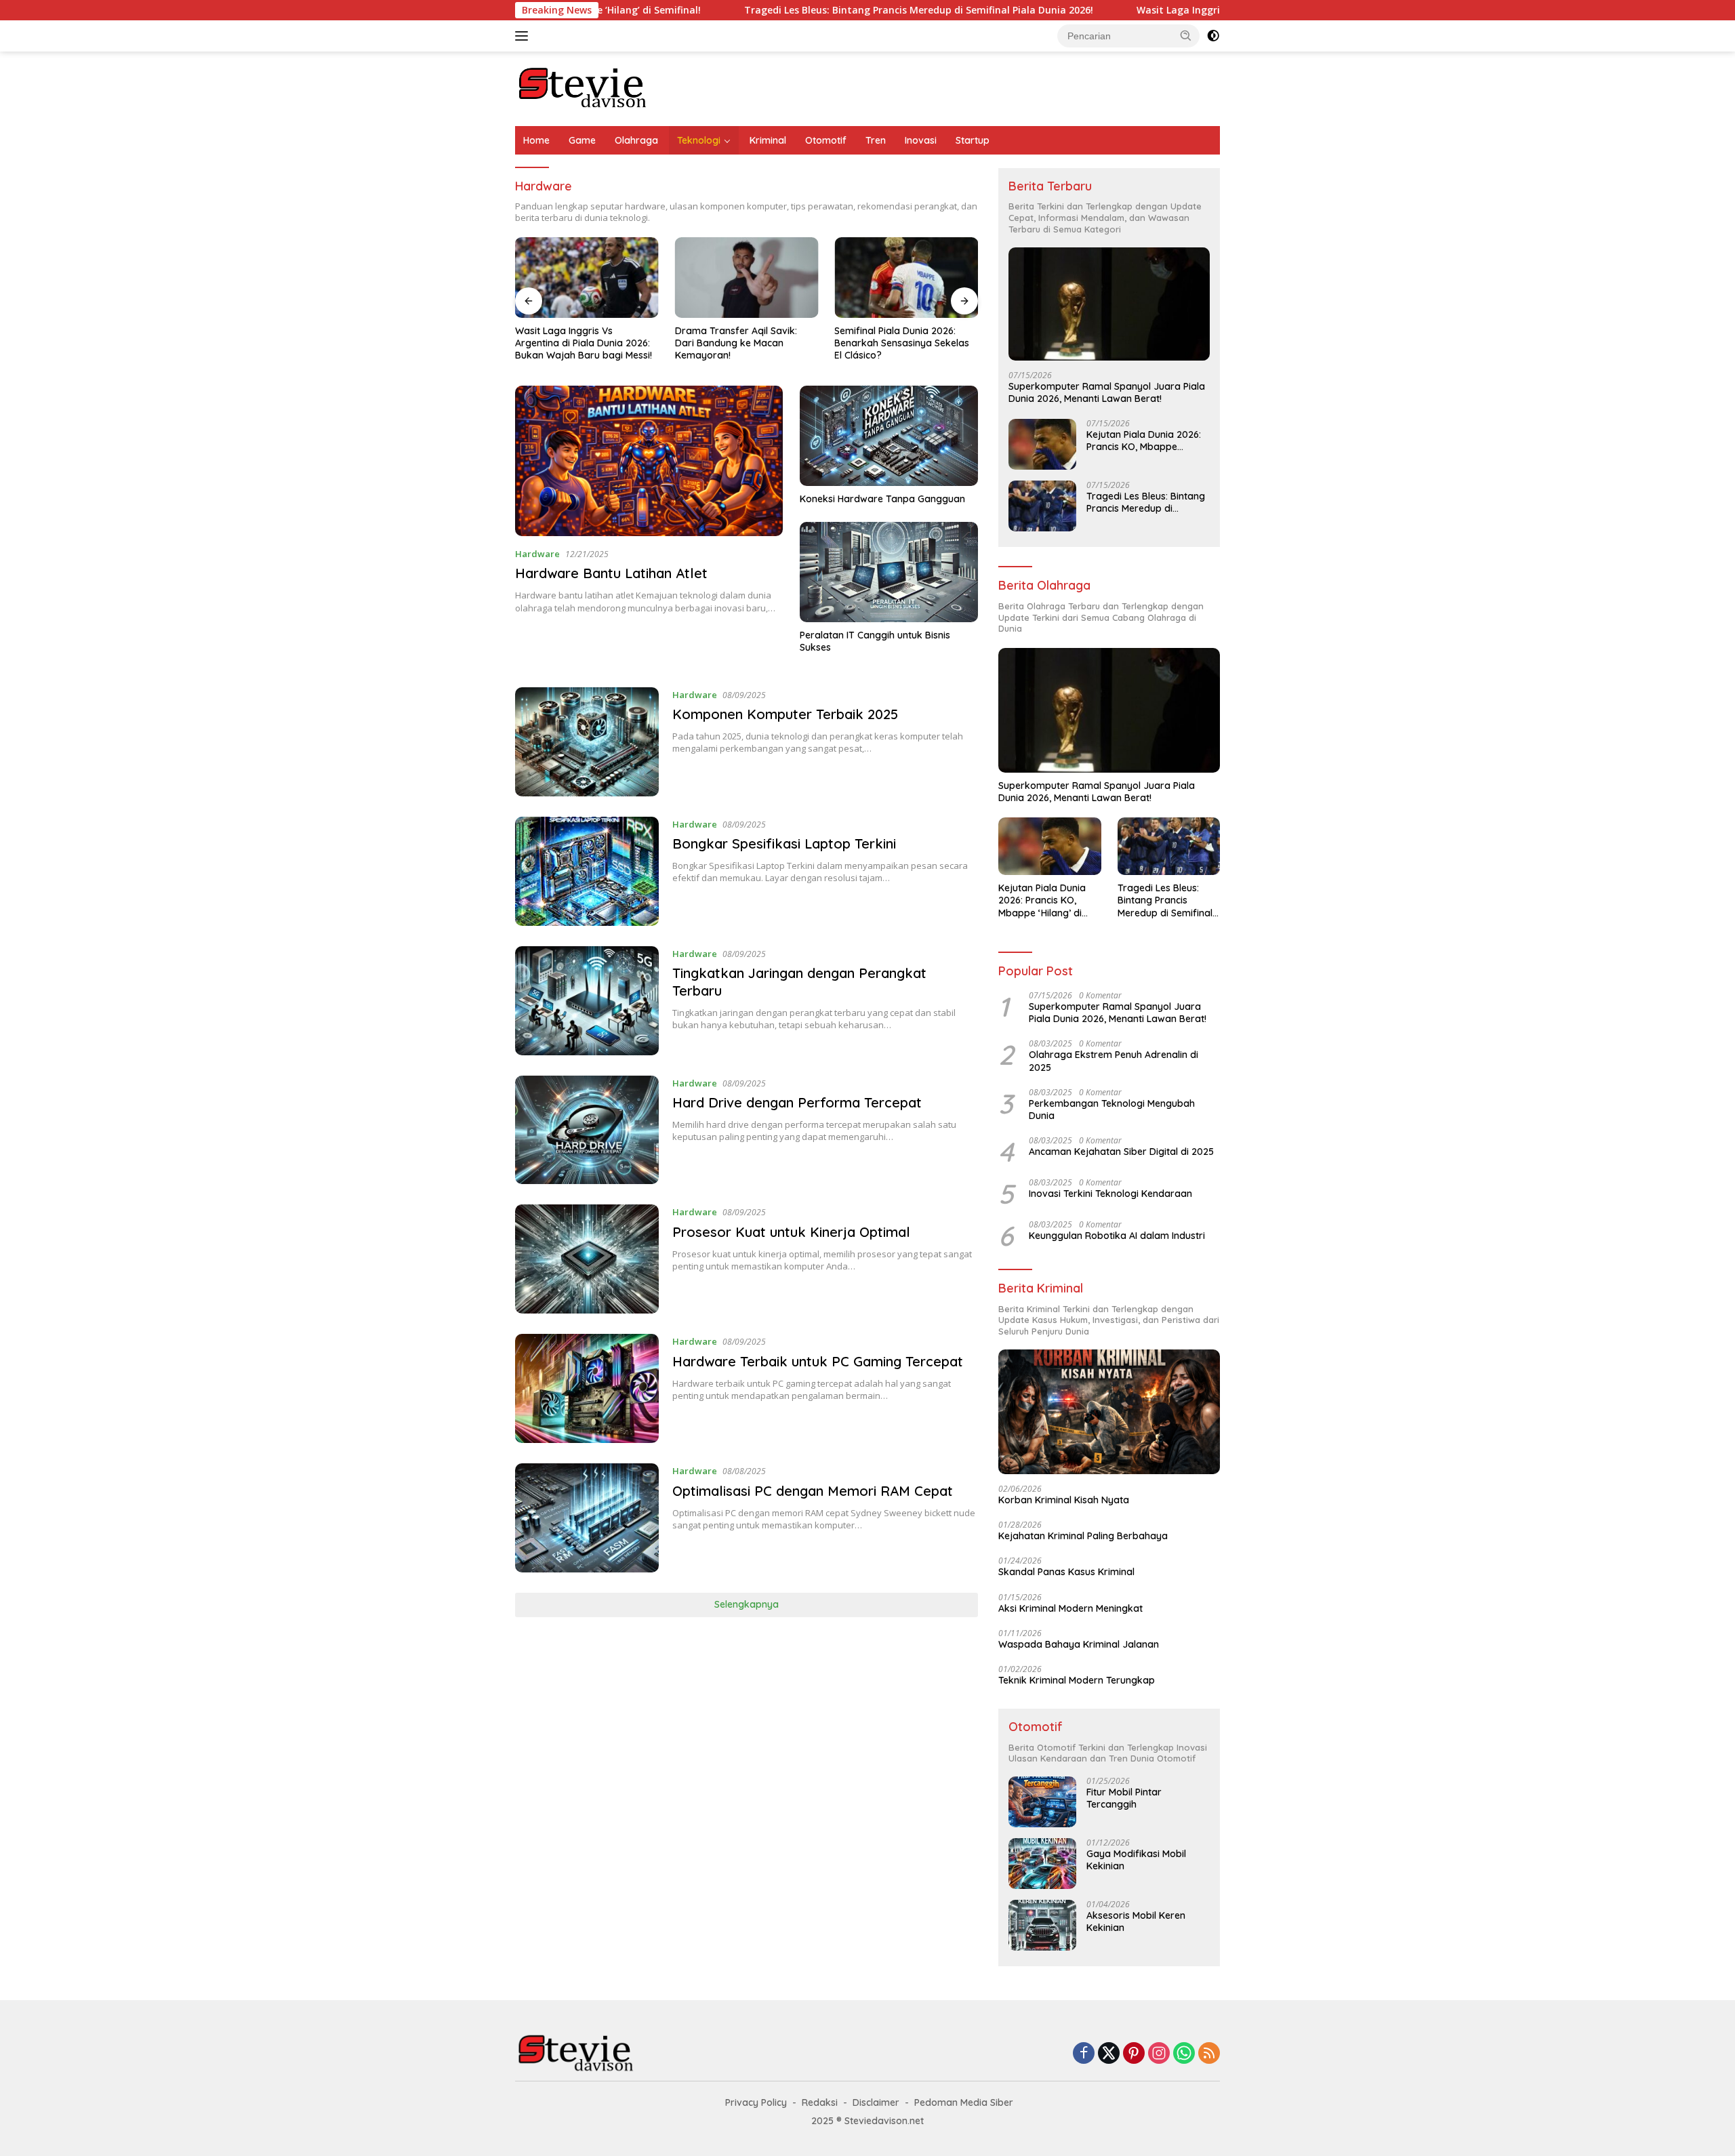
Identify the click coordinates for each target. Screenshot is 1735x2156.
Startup (973, 140)
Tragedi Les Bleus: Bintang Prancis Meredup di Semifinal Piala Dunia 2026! (800, 10)
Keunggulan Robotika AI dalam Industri (1117, 1236)
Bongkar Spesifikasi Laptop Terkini (784, 843)
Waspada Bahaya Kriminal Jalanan (1079, 1644)
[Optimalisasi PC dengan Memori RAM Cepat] (587, 1518)
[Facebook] (1084, 2054)
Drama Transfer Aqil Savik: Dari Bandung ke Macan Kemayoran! (736, 343)
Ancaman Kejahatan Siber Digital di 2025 (1121, 1152)
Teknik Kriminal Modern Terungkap (1077, 1680)
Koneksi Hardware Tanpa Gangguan (882, 499)
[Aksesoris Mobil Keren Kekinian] (1042, 1925)
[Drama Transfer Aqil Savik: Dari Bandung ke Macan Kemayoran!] (747, 278)
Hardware (537, 554)
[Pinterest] (1134, 2054)
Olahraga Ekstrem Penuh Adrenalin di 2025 (1114, 1061)
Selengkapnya (747, 1604)
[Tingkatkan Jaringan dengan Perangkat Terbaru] (587, 1001)
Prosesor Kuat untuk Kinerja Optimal (791, 1232)
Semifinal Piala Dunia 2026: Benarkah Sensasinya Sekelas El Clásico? (902, 343)
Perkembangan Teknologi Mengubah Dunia (1112, 1110)
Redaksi (820, 2102)
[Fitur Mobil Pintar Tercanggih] (1042, 1802)
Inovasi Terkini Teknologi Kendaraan (1110, 1194)
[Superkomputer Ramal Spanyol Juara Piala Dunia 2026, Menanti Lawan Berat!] (1109, 304)
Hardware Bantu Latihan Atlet (611, 573)
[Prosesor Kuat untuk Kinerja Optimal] (587, 1259)
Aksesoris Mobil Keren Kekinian (1136, 1921)
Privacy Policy (756, 2102)
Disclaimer (876, 2102)
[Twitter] (1109, 2054)
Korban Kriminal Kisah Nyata (1064, 1500)
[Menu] (524, 36)
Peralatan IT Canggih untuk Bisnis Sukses (875, 641)
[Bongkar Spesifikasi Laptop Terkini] (587, 871)
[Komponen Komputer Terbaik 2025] (587, 742)
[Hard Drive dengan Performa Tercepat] (587, 1130)
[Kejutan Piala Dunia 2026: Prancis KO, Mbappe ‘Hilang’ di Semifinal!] (1042, 444)
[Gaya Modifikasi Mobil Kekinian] (1042, 1864)
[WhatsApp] (1184, 2054)
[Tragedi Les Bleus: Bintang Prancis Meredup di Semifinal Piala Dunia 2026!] (1042, 506)
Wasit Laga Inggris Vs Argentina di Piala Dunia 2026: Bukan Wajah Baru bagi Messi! (1214, 10)
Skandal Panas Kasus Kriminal (1066, 1572)
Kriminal (768, 140)
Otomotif (826, 140)
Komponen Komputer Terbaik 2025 (785, 714)
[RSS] (1209, 2054)
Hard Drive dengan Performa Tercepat (797, 1102)
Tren (876, 140)
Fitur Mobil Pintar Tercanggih (1124, 1798)
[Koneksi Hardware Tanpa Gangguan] (889, 436)
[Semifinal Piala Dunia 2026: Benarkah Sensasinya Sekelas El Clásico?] (906, 278)
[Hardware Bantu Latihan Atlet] (649, 461)
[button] (1186, 35)
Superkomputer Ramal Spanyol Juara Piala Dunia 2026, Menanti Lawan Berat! (1107, 392)
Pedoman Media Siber (964, 2102)
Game (582, 140)
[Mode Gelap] (1213, 36)
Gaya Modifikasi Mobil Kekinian (1136, 1860)
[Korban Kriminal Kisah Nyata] (1109, 1412)
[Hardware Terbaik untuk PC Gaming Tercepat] (587, 1388)
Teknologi (699, 140)
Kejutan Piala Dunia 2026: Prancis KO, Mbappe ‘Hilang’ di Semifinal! (1144, 441)
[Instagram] (1159, 2054)
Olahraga (636, 140)
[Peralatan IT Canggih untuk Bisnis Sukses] (889, 572)
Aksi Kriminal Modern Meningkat (1070, 1608)
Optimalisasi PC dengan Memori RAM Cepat (813, 1491)
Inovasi (921, 140)
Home (536, 140)
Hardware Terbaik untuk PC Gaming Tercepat (818, 1361)
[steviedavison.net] (583, 88)
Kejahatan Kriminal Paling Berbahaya (1083, 1536)
